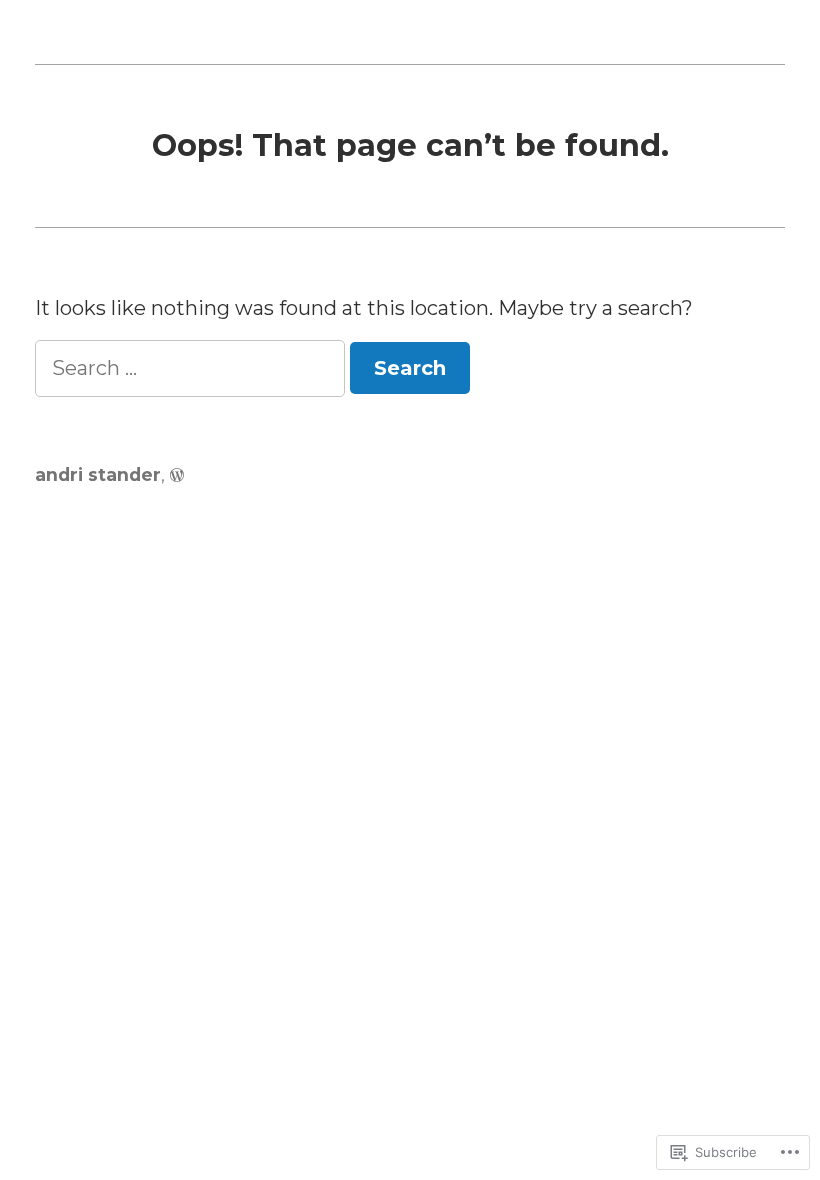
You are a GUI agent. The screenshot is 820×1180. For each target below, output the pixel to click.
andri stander (98, 474)
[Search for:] (192, 368)
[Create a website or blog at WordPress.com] (177, 474)
